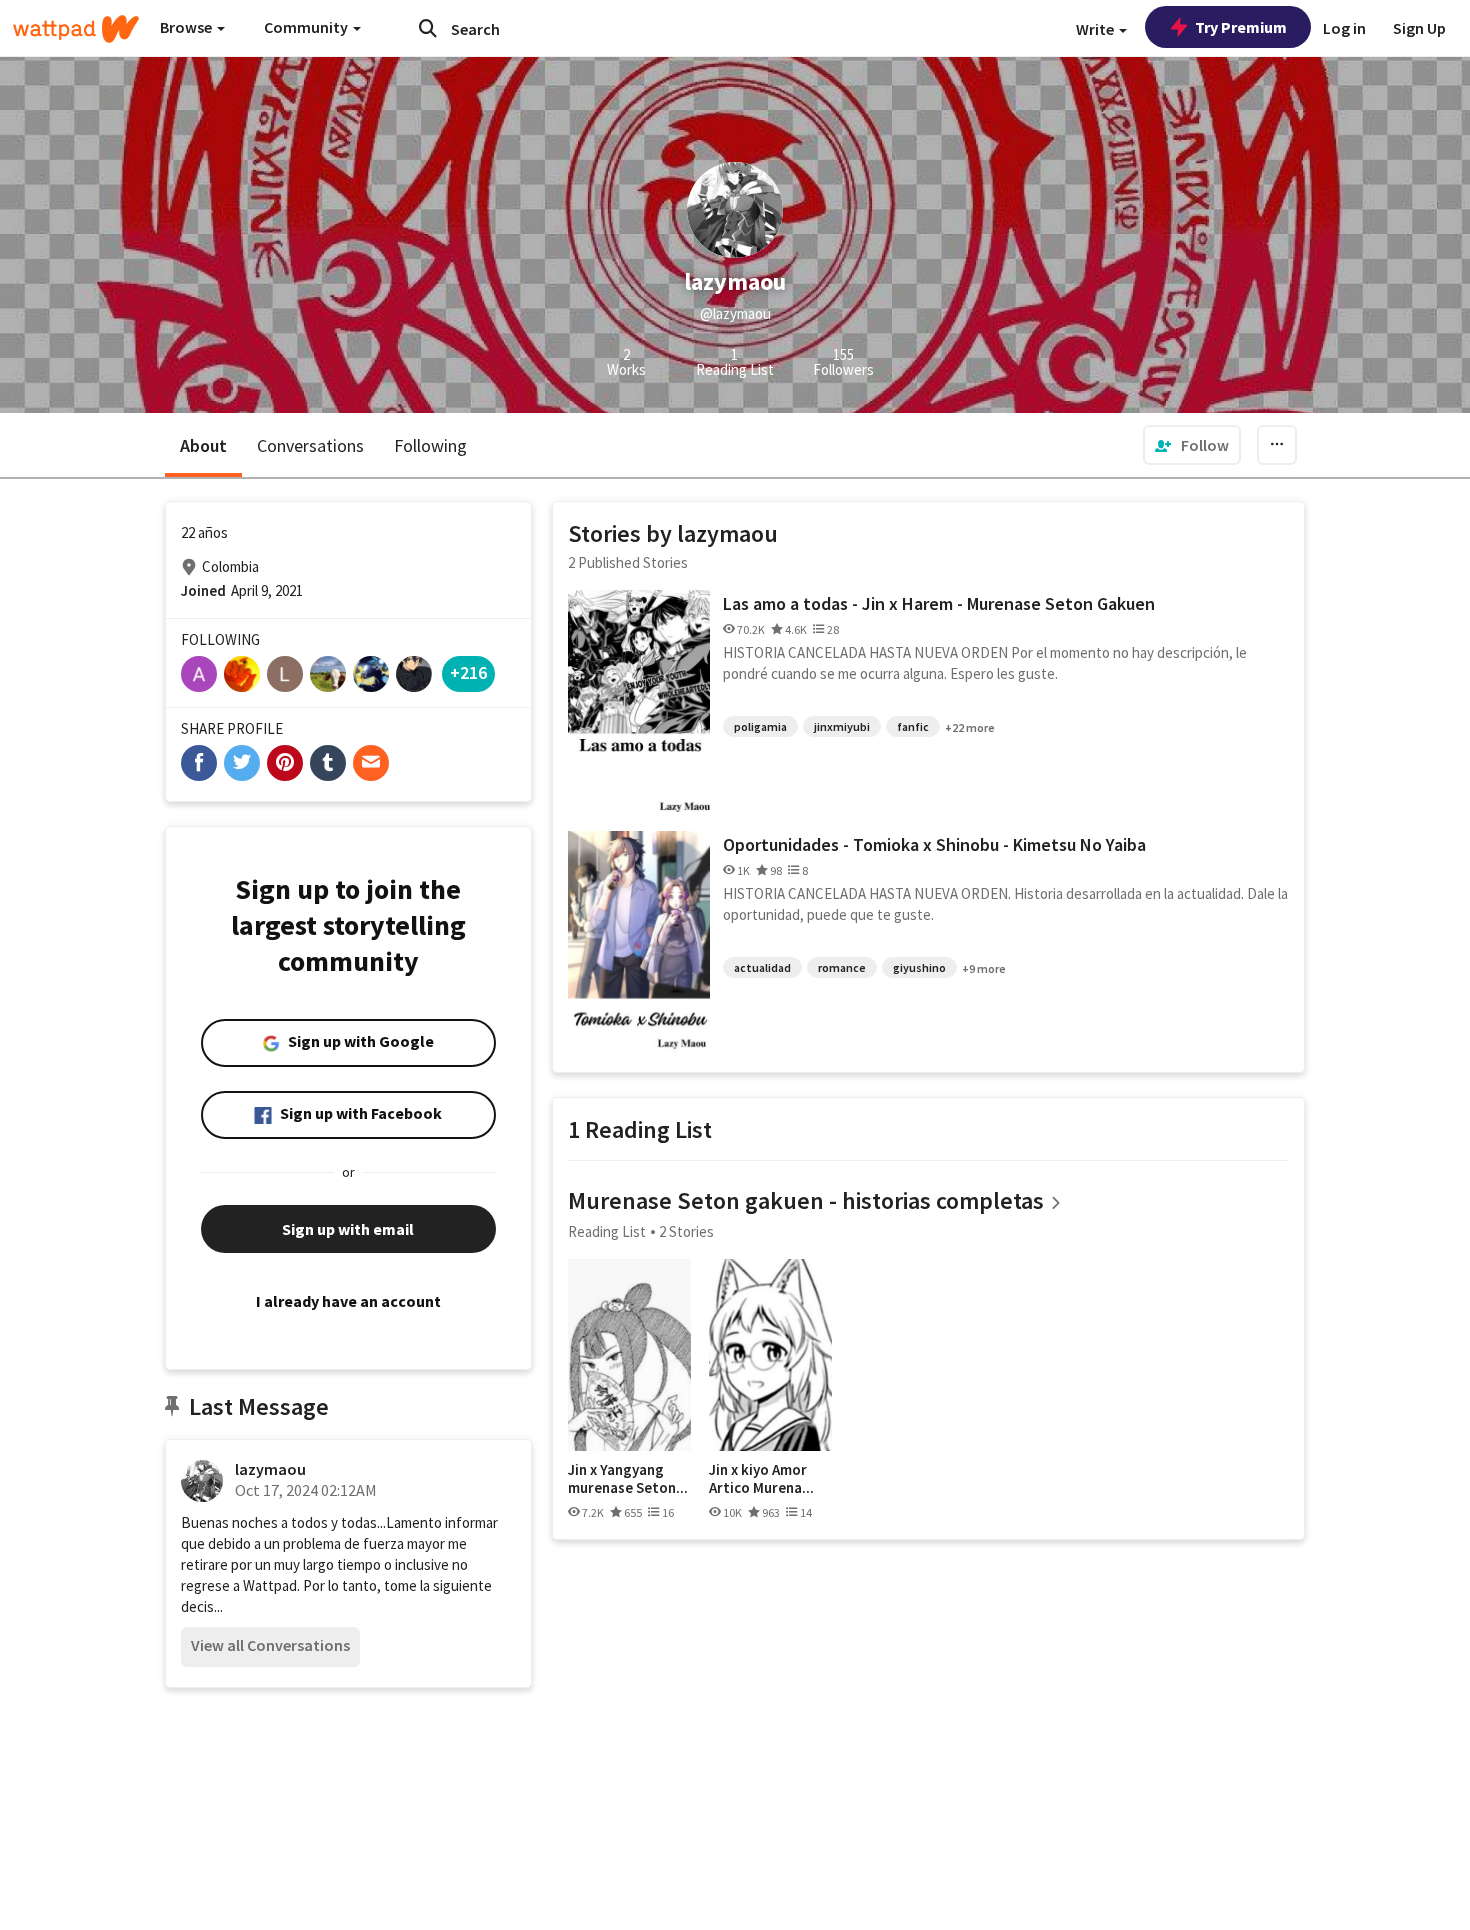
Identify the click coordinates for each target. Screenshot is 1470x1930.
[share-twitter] (242, 763)
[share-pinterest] (285, 763)
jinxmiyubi (842, 726)
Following (430, 445)
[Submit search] (428, 28)
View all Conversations (270, 1645)
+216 (468, 672)
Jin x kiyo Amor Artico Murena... (761, 1478)
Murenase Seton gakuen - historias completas (806, 1200)
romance (842, 967)
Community (307, 27)
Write (1096, 29)
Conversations (310, 445)
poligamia (760, 726)
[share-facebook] (199, 763)
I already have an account (348, 1301)
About (203, 445)
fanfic (913, 726)
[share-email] (371, 763)
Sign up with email (348, 1229)
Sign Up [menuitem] (1419, 28)
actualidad (762, 967)
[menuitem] (1192, 445)
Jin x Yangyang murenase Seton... (628, 1478)
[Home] (76, 29)
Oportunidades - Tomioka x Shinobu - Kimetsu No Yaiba (934, 844)
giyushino (919, 967)
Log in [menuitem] (1344, 28)
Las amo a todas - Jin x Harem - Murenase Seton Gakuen (939, 603)
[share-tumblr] (328, 763)
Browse (187, 27)
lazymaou (270, 1469)
